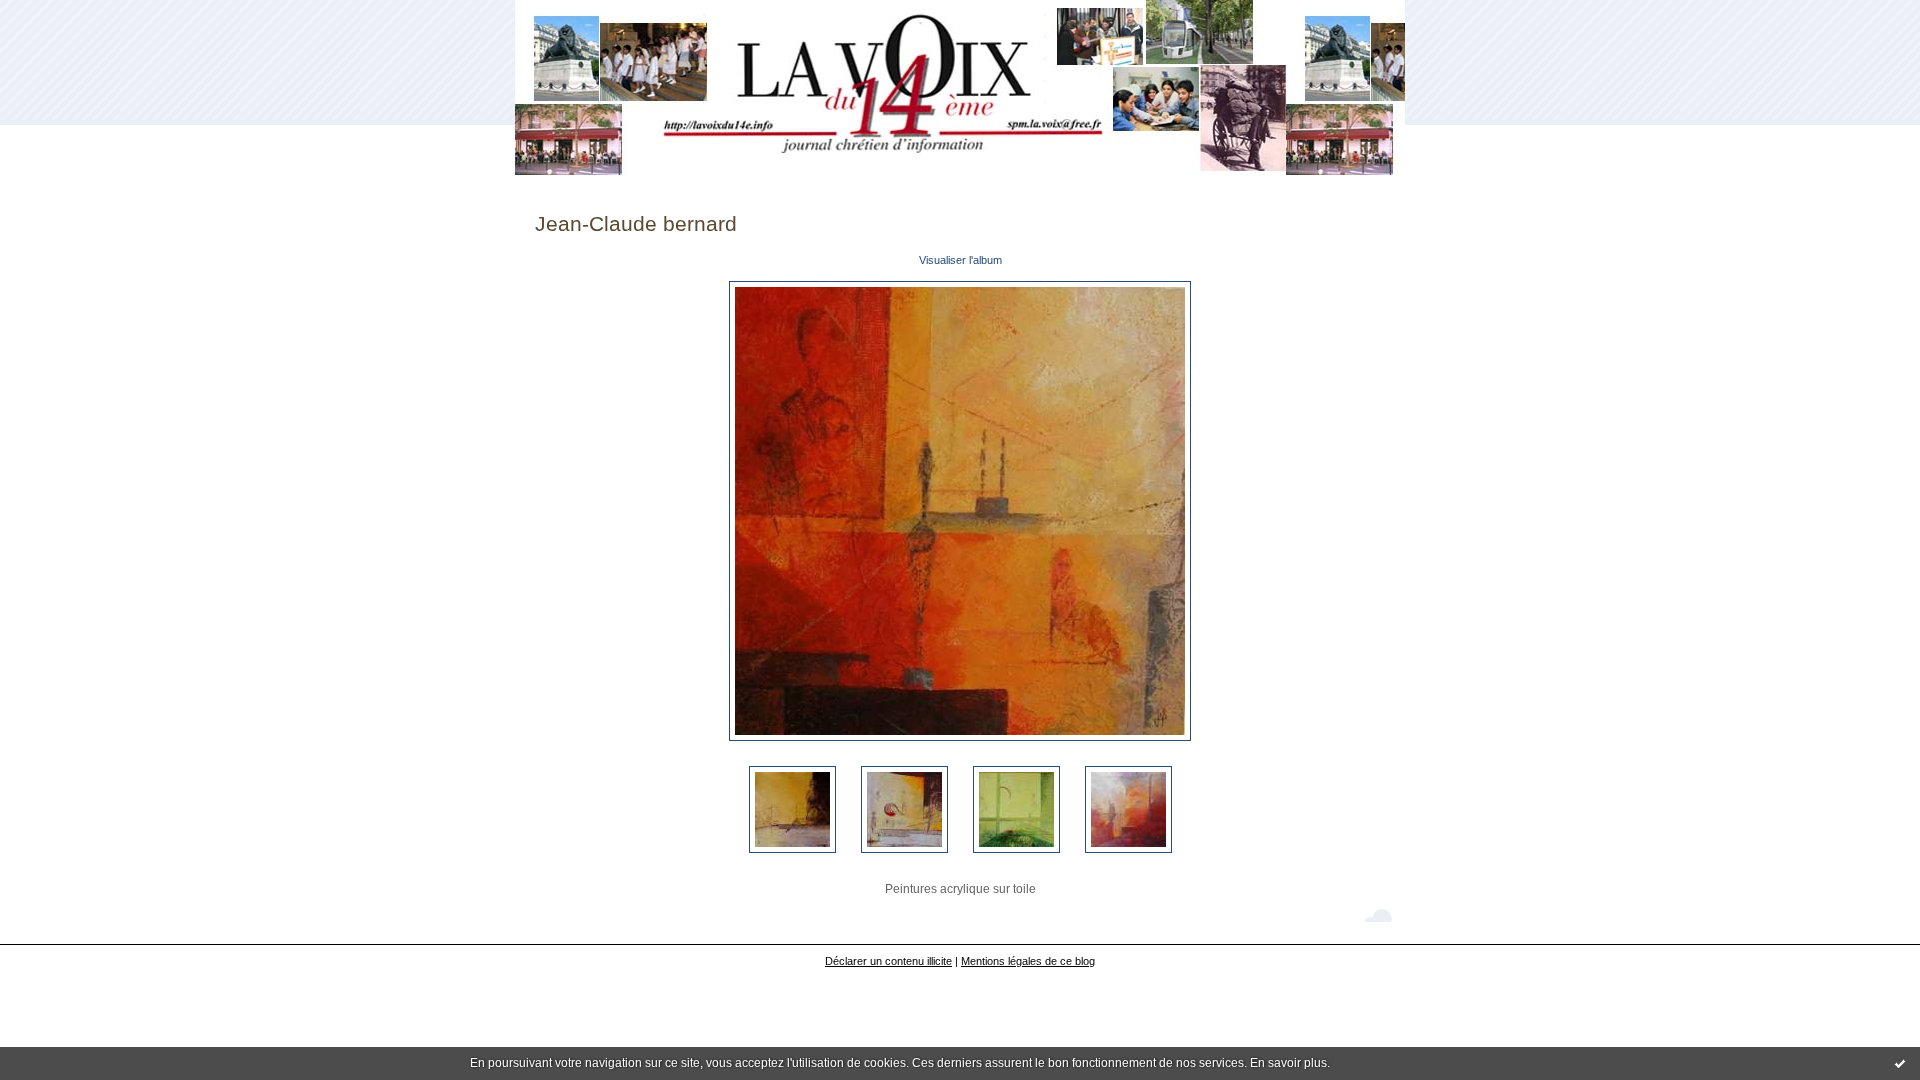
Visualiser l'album (960, 260)
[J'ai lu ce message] (1900, 1063)
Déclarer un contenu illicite (888, 961)
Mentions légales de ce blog (1028, 961)
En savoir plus (1288, 1063)
